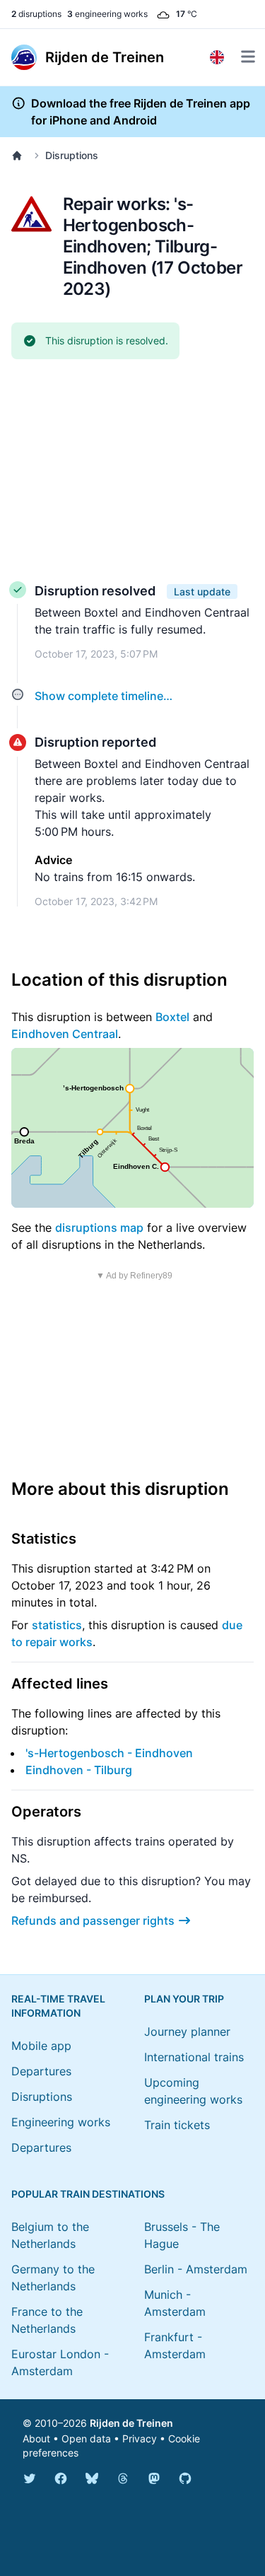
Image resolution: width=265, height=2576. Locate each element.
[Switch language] (217, 57)
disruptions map (99, 1228)
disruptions (36, 14)
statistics (57, 1625)
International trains (194, 2057)
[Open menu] (248, 57)
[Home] (20, 156)
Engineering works (61, 2122)
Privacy (140, 2438)
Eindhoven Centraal (65, 1034)
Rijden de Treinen (131, 2423)
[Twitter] (30, 2478)
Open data (86, 2438)
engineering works (107, 14)
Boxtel (172, 1017)
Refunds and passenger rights (93, 1921)
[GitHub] (185, 2478)
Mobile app (41, 2046)
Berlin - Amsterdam (196, 2269)
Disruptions (72, 155)
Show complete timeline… (104, 696)
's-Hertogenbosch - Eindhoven (109, 1753)
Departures (41, 2071)
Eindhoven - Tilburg (79, 1770)
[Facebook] (61, 2478)
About (36, 2438)
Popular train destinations (88, 2194)
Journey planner (187, 2032)
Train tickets (177, 2125)
